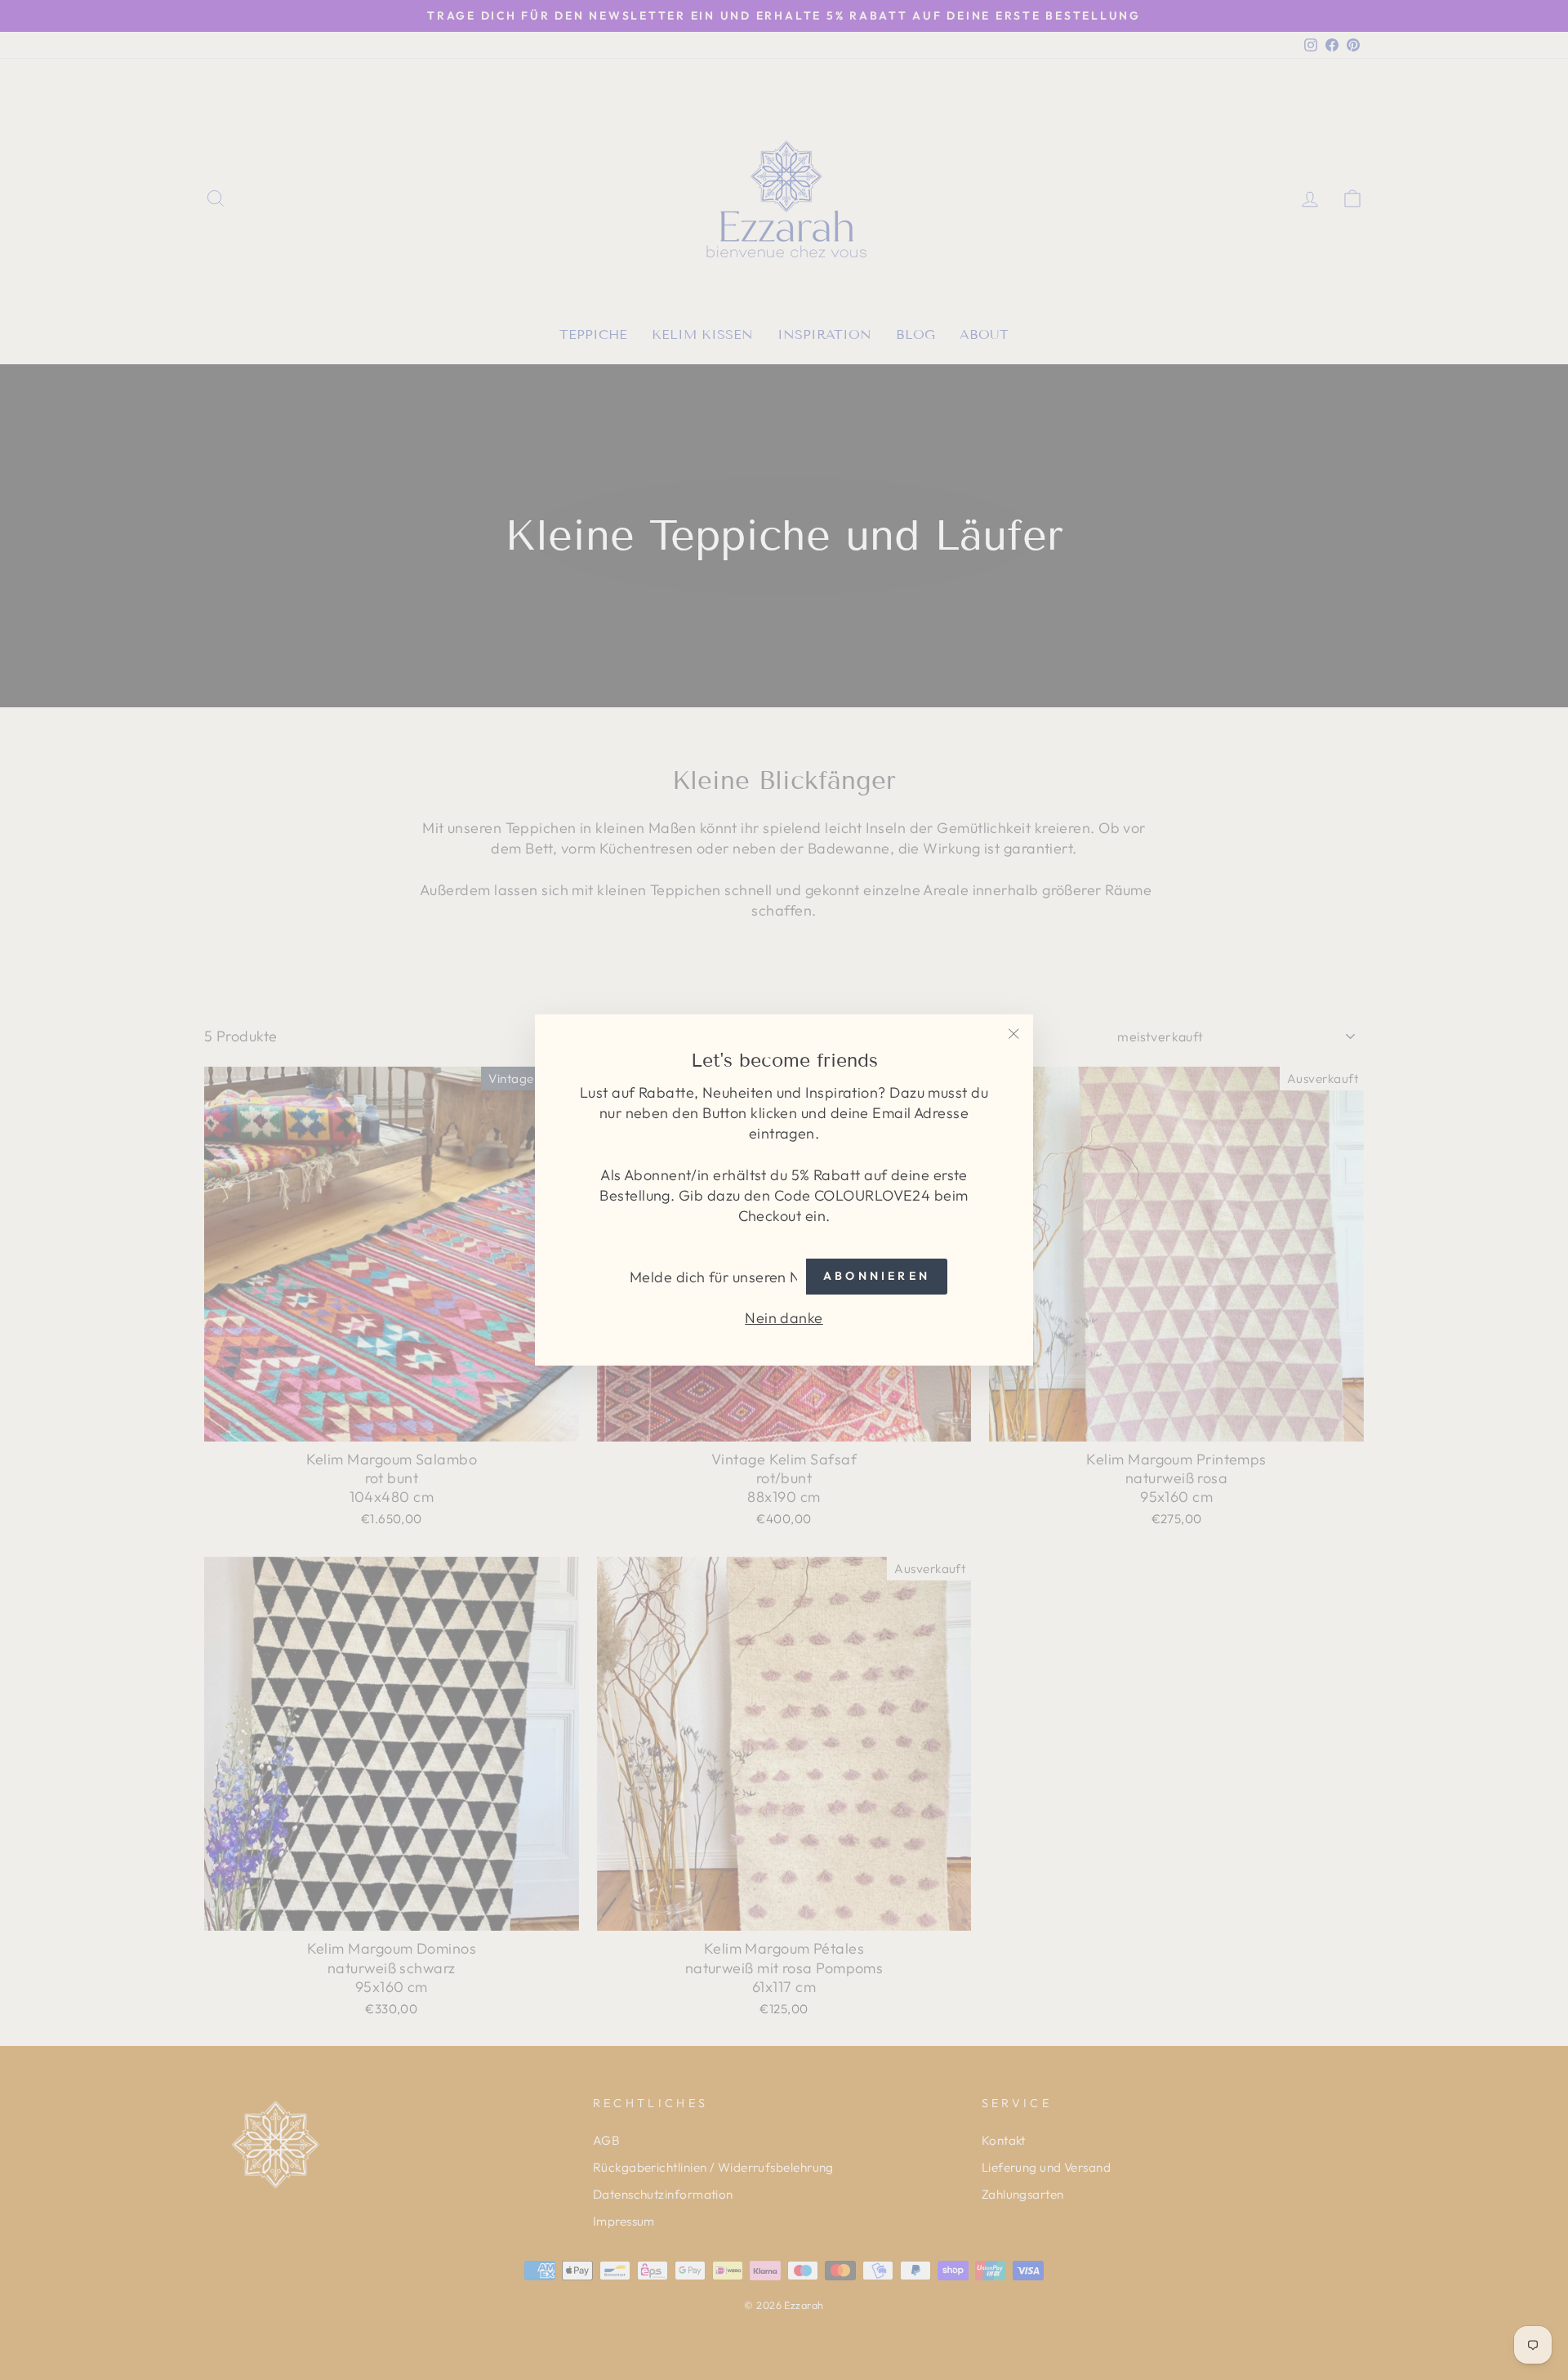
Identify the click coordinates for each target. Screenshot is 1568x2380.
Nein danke (784, 1318)
